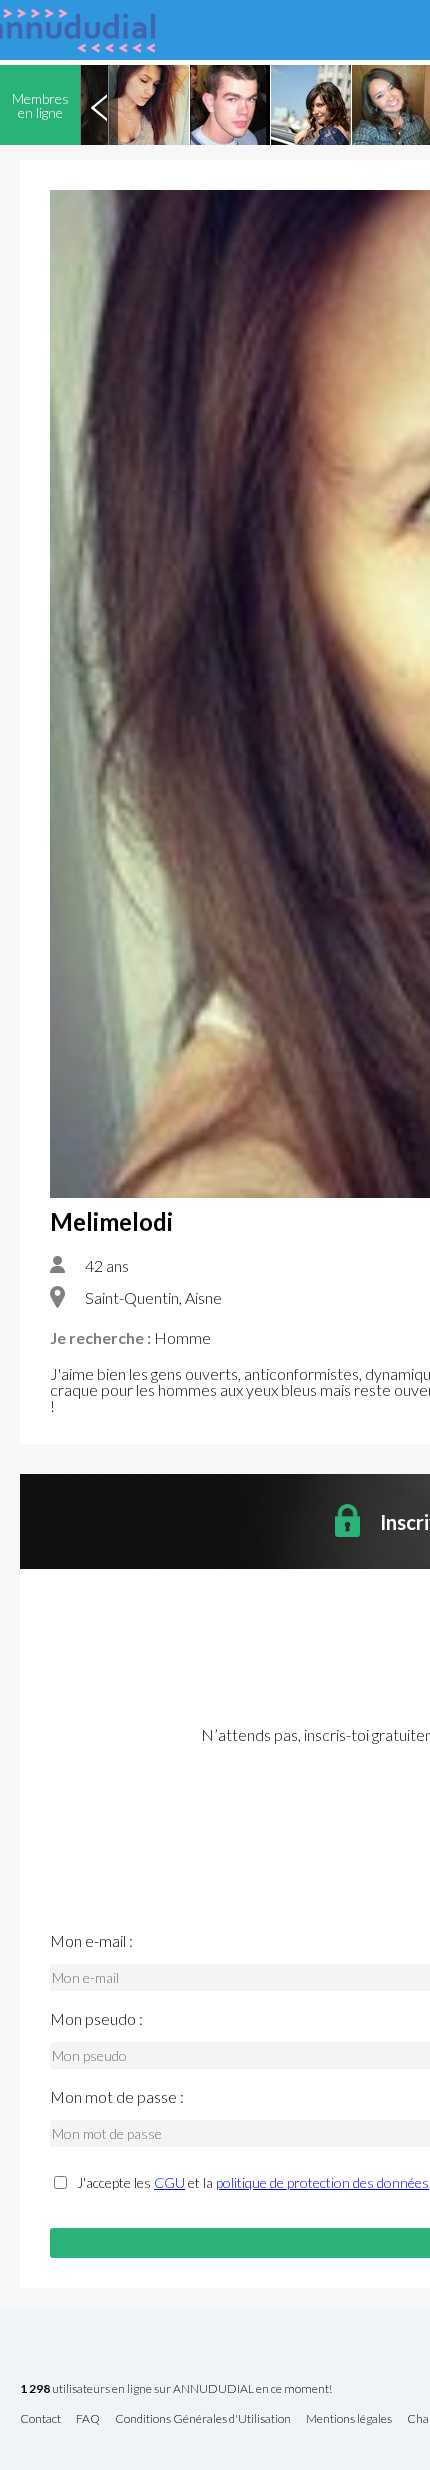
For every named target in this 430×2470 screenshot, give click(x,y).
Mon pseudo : (96, 2019)
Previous (99, 105)
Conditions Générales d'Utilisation (203, 2419)
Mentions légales (349, 2419)
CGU (169, 2182)
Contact (40, 2419)
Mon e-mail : (91, 1941)
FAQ (88, 2419)
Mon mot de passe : (117, 2097)
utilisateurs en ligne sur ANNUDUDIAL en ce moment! (176, 2389)
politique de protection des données (322, 2182)
